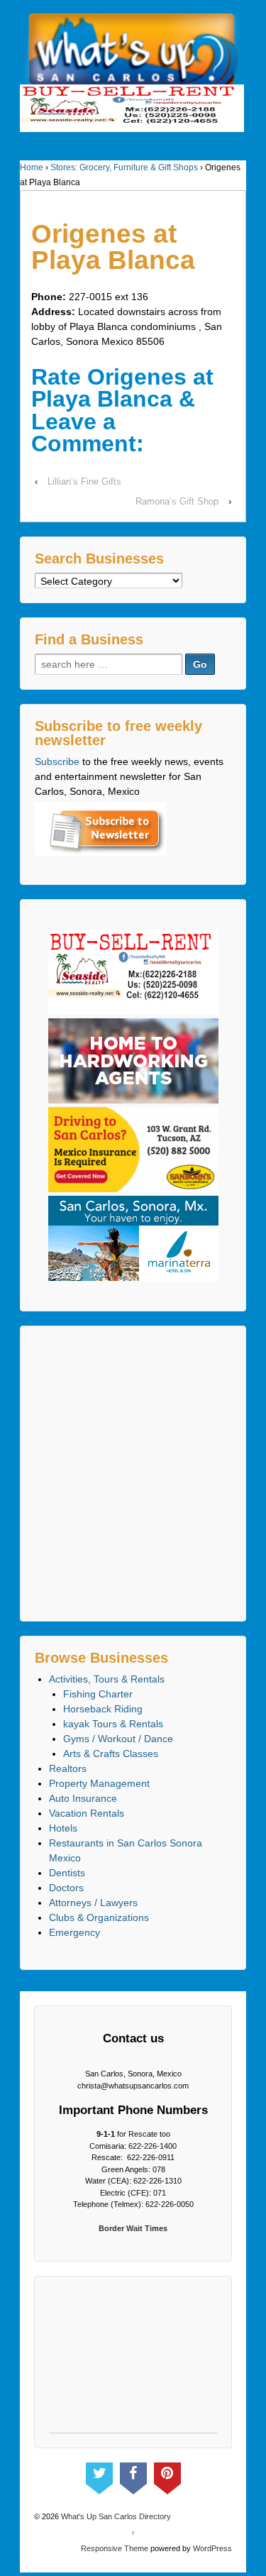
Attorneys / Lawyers (93, 1903)
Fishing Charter (98, 1694)
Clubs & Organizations (99, 1917)
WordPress (212, 2548)
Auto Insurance (83, 1798)
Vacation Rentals (87, 1813)
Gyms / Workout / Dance (118, 1739)
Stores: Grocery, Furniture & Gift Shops (124, 167)
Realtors (68, 1768)
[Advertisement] (133, 1474)
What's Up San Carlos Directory (115, 2516)
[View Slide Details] (132, 108)
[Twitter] (99, 2475)
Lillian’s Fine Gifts (84, 481)
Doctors (66, 1888)
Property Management (99, 1783)
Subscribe (57, 761)
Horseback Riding (103, 1709)
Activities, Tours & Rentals (107, 1679)
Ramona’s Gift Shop (177, 501)
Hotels (63, 1828)
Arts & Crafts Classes (111, 1754)
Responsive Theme (115, 2548)
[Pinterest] (167, 2475)
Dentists (67, 1873)
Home (32, 167)
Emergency (74, 1932)
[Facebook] (133, 2475)
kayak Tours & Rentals (113, 1724)
